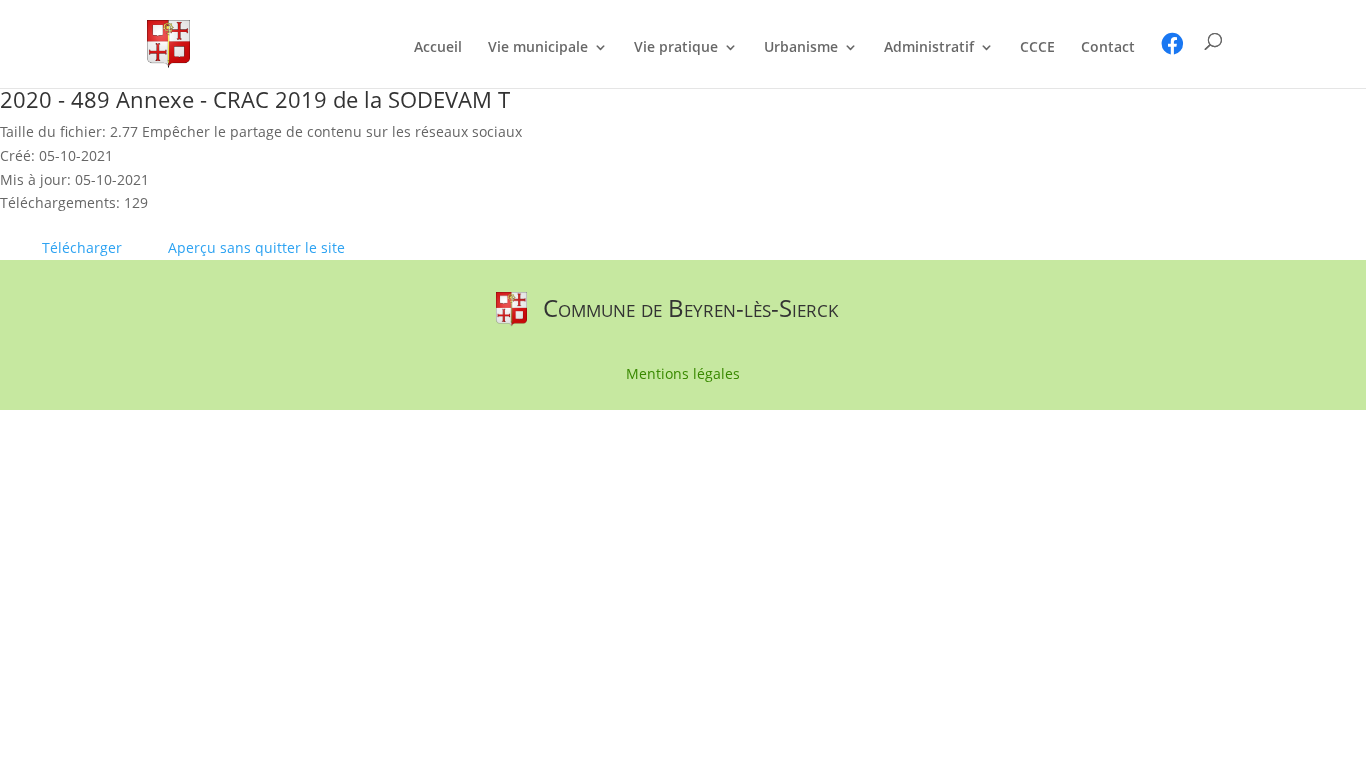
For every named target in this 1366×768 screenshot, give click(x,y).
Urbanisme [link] (801, 48)
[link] (168, 42)
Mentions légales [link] (683, 375)
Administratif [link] (929, 48)
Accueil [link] (438, 48)
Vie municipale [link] (538, 48)
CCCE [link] (1037, 48)
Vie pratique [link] (676, 48)
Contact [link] (1108, 48)
